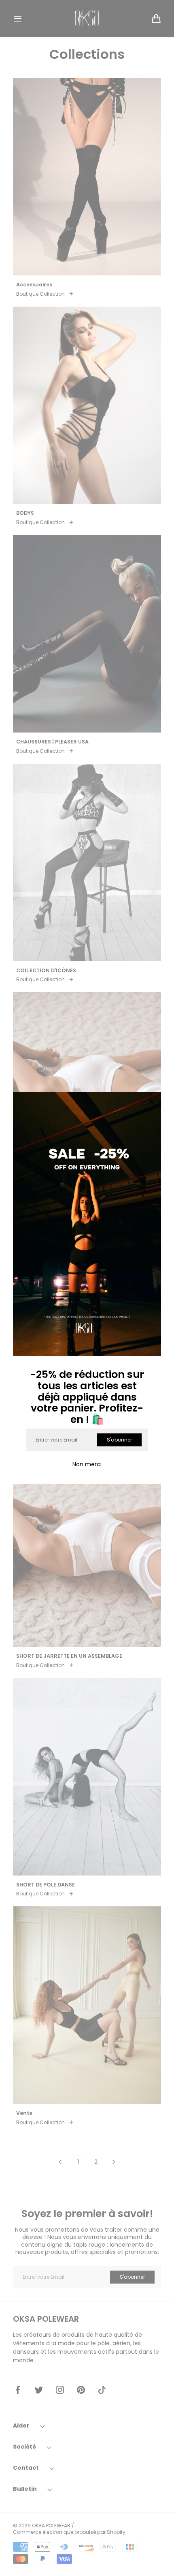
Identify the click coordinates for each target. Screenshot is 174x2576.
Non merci (87, 1464)
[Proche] (151, 1102)
